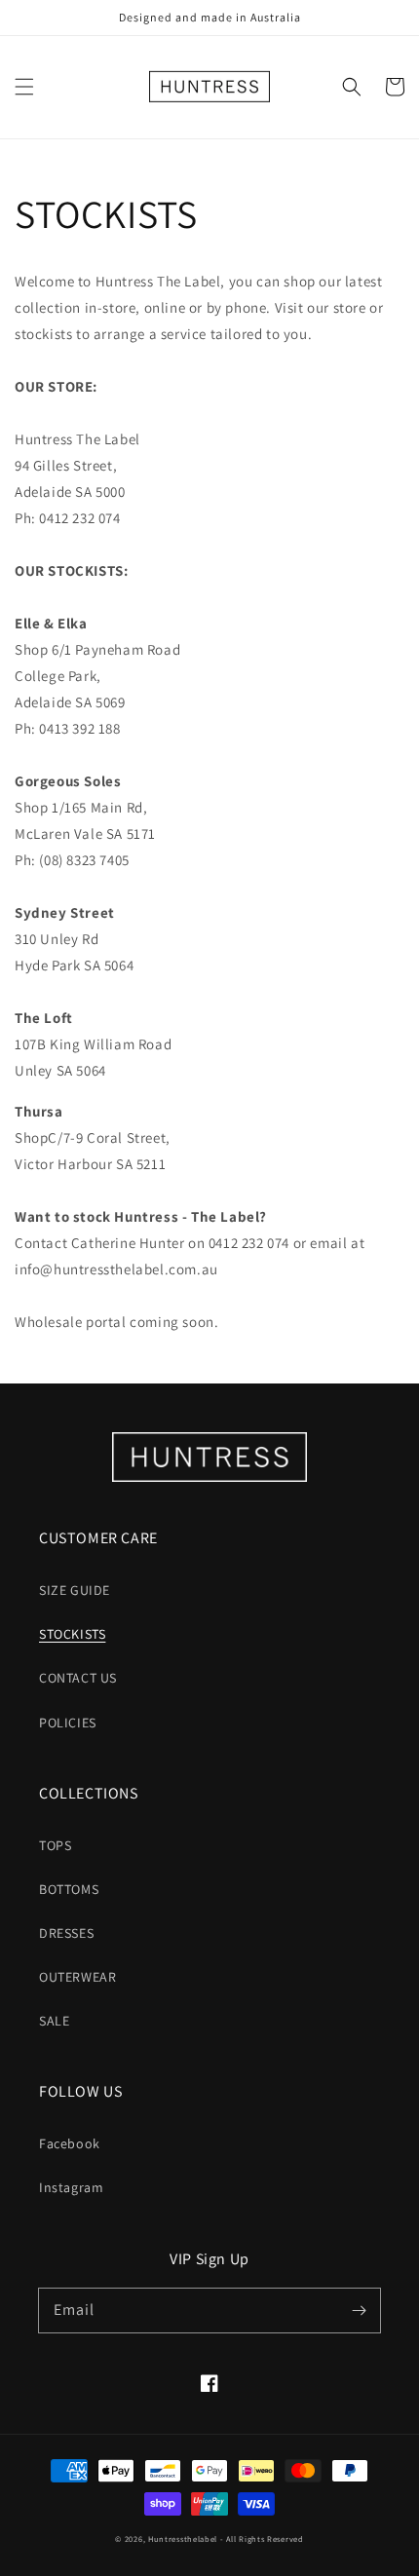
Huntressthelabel (183, 2538)
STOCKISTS (72, 1634)
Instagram (71, 2187)
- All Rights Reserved (262, 2538)
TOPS (55, 1845)
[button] (24, 87)
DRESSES (66, 1933)
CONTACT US (78, 1678)
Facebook (70, 2143)
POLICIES (68, 1723)
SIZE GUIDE (75, 1590)
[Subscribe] (359, 2310)
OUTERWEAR (77, 1977)
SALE (54, 2021)
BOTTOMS (69, 1889)
